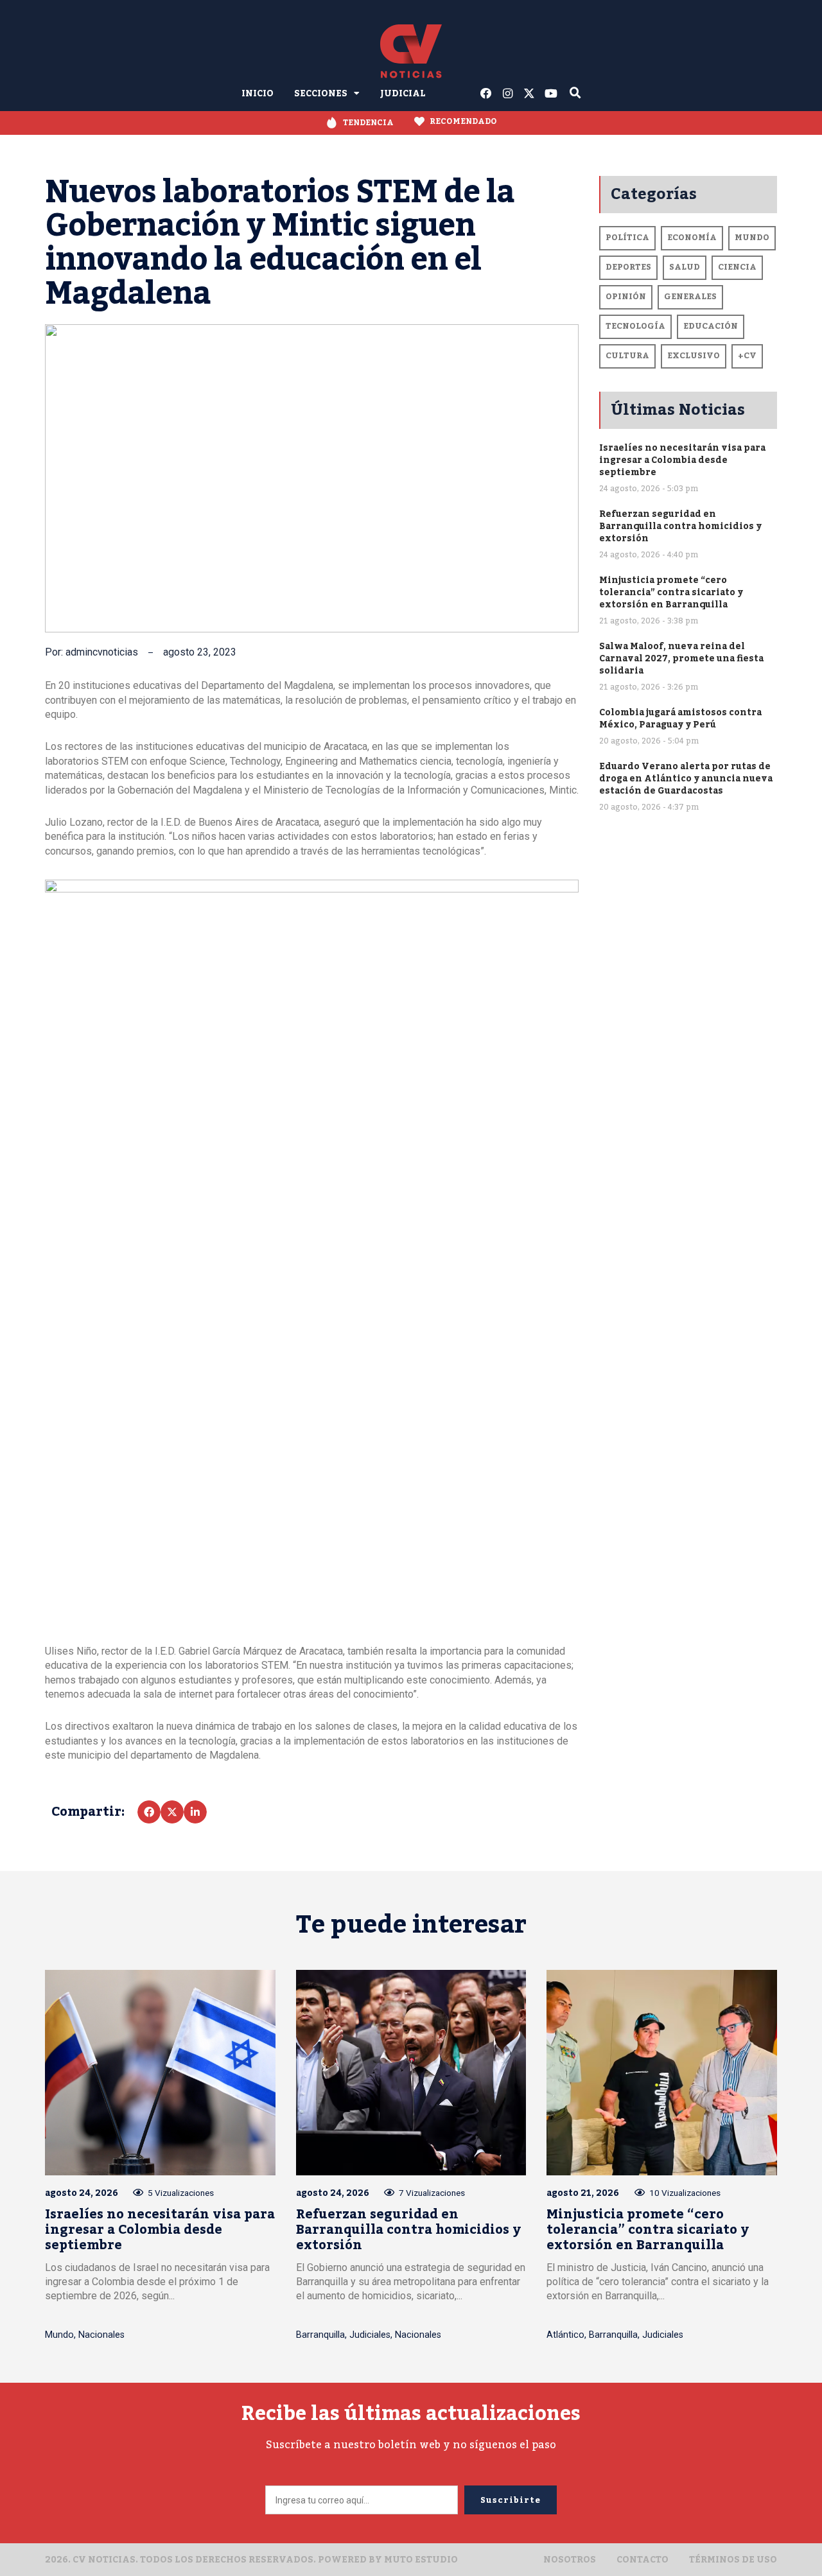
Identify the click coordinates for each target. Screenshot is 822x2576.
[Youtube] (551, 94)
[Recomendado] (419, 121)
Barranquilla (320, 2335)
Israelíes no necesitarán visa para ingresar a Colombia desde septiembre (682, 460)
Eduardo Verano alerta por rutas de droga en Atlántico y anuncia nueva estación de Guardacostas (686, 779)
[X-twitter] (530, 94)
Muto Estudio (421, 2560)
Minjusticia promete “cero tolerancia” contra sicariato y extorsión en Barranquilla (671, 592)
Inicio (258, 93)
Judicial (403, 93)
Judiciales (370, 2335)
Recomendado (463, 121)
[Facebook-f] (486, 94)
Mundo (59, 2335)
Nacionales (101, 2335)
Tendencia (368, 123)
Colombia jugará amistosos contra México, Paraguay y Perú (680, 718)
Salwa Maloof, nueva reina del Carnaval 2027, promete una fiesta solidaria (681, 658)
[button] (149, 1812)
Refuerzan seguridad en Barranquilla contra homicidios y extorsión (680, 526)
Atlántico (565, 2335)
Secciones (321, 93)
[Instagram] (508, 94)
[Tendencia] (332, 123)
